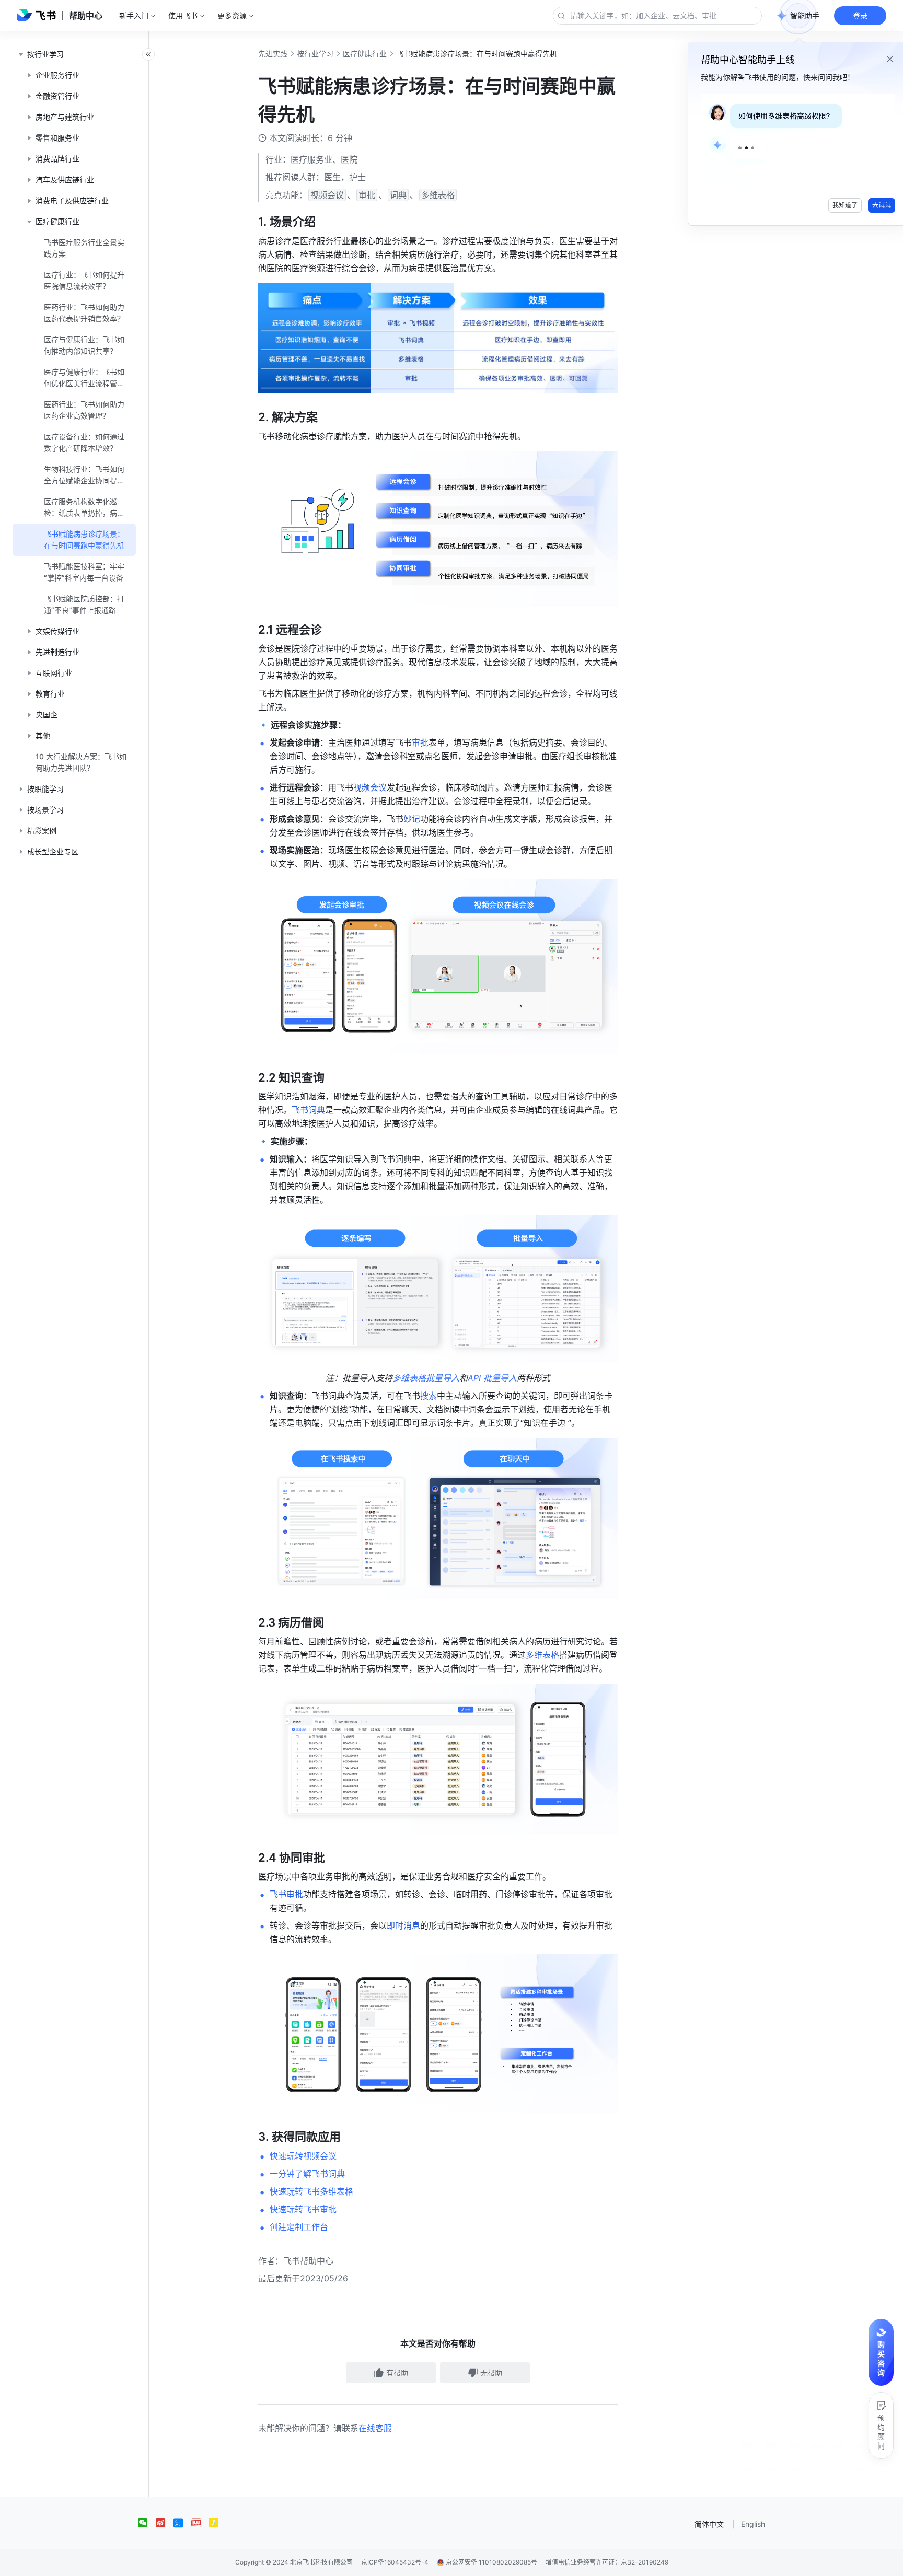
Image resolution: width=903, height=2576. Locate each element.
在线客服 (375, 2428)
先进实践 (273, 54)
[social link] (147, 2523)
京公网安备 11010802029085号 (491, 2562)
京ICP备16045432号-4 (395, 2562)
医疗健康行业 (365, 54)
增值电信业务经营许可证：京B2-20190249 (607, 2562)
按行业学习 (315, 54)
